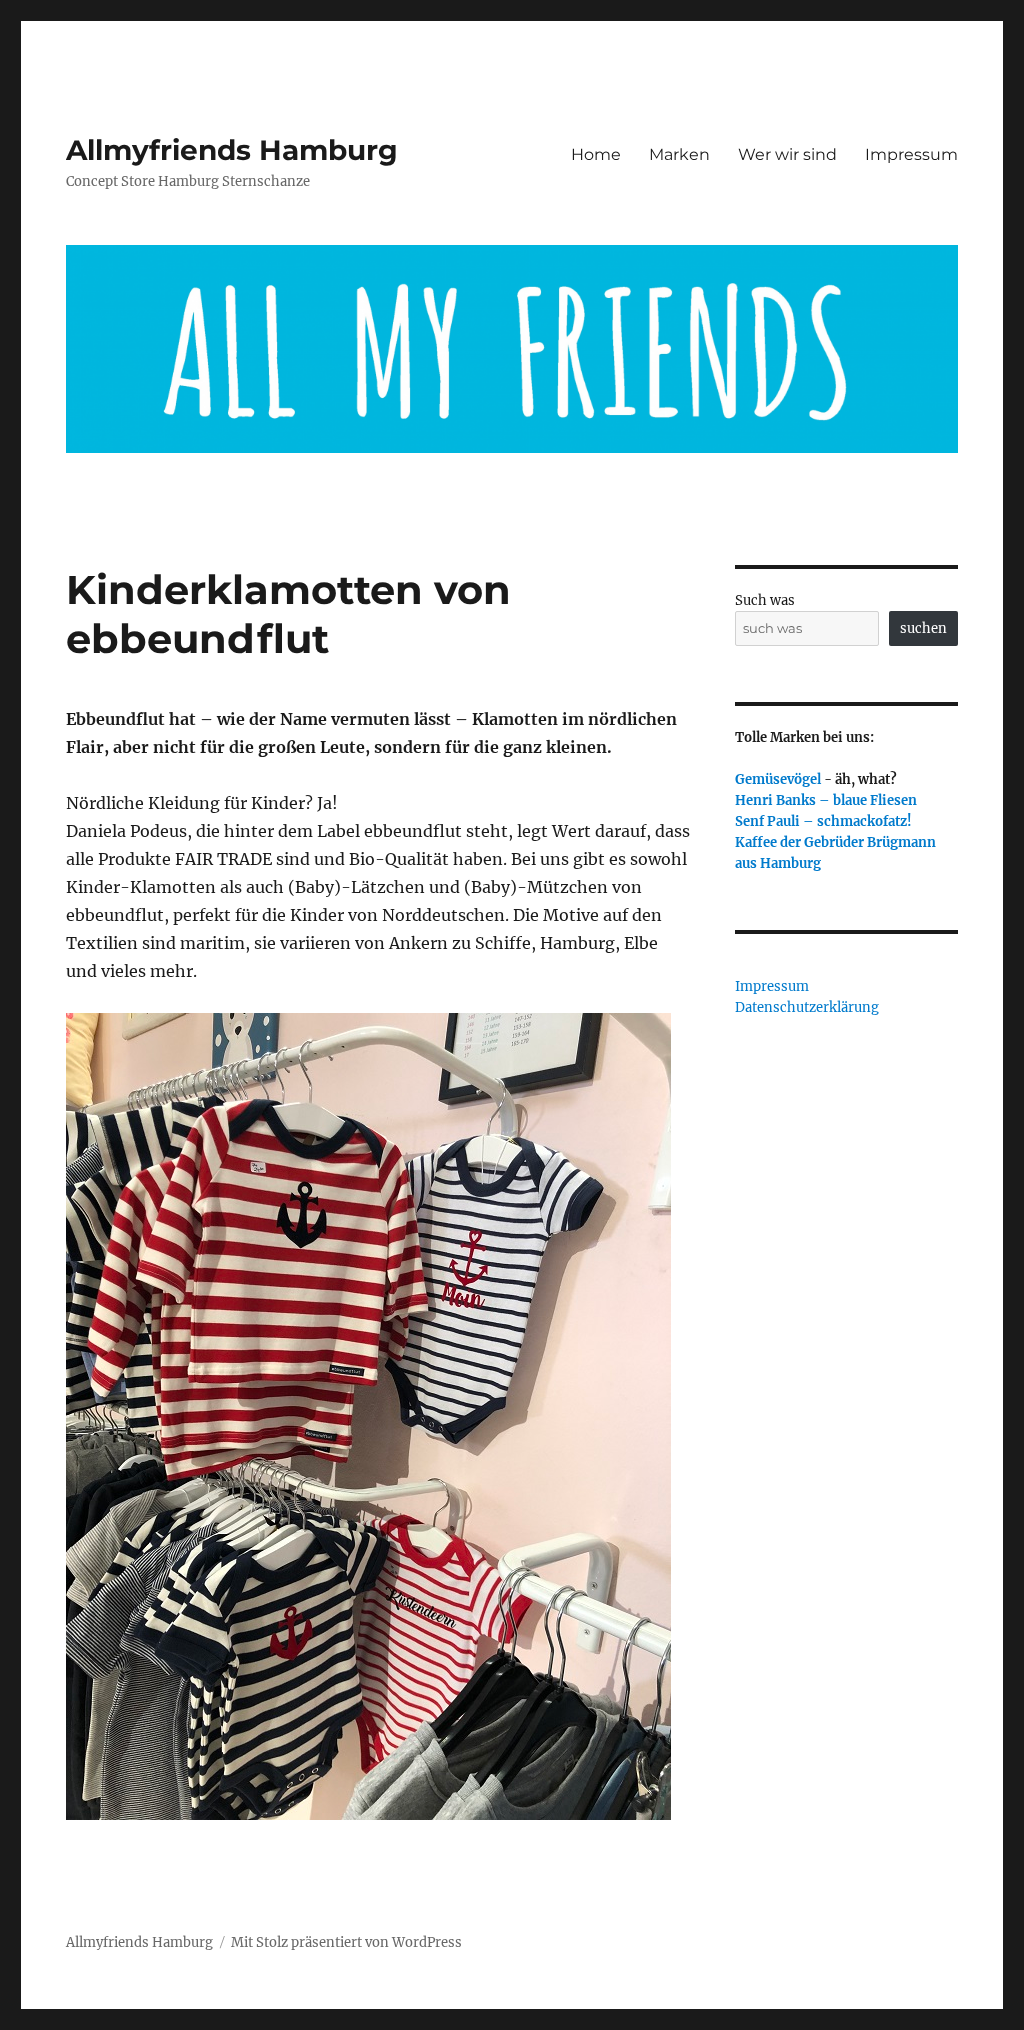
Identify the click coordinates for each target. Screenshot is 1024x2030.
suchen (923, 628)
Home (596, 154)
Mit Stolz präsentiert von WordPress (346, 1942)
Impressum (911, 154)
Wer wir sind (787, 154)
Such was (765, 600)
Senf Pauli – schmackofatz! (823, 821)
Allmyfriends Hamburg (232, 150)
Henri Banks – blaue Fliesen (826, 800)
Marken (679, 154)
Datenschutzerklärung (807, 1007)
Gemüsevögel (778, 779)
